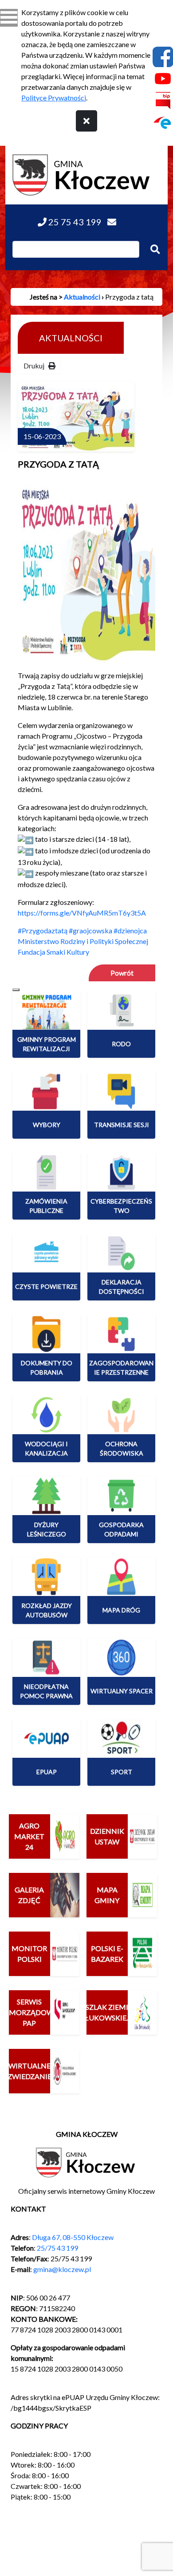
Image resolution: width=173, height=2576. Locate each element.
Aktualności (82, 297)
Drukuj (36, 366)
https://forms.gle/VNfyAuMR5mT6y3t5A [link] (82, 913)
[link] (83, 941)
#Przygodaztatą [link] (43, 930)
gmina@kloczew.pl (62, 2269)
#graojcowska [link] (90, 930)
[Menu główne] (9, 18)
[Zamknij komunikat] (86, 121)
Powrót (122, 973)
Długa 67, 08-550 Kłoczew (73, 2237)
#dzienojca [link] (130, 930)
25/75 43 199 (57, 2248)
